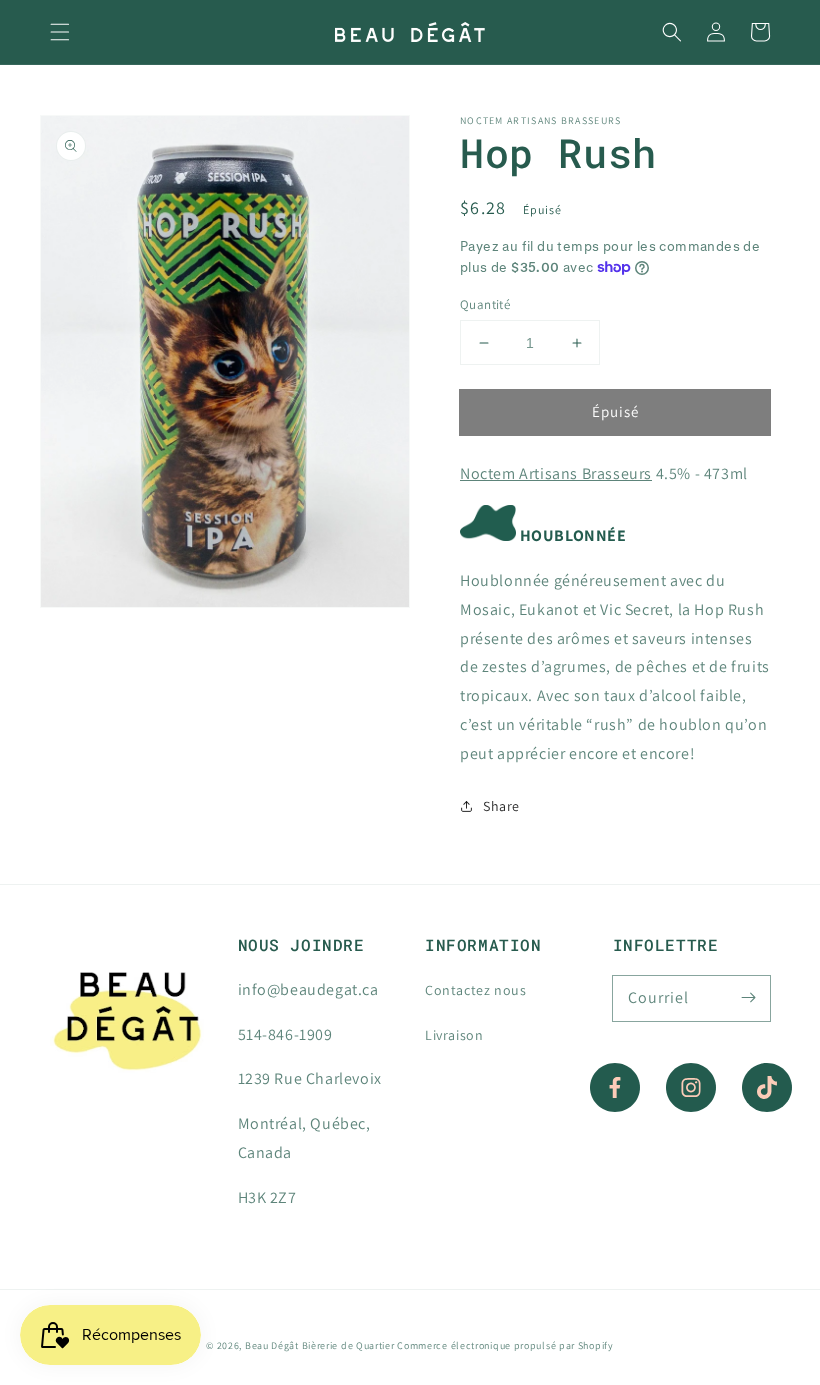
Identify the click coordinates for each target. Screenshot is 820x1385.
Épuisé (615, 411)
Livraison (454, 1035)
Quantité (485, 304)
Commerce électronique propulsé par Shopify (505, 1345)
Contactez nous (475, 990)
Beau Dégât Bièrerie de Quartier (320, 1345)
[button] (60, 32)
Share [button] (501, 806)
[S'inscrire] (748, 998)
